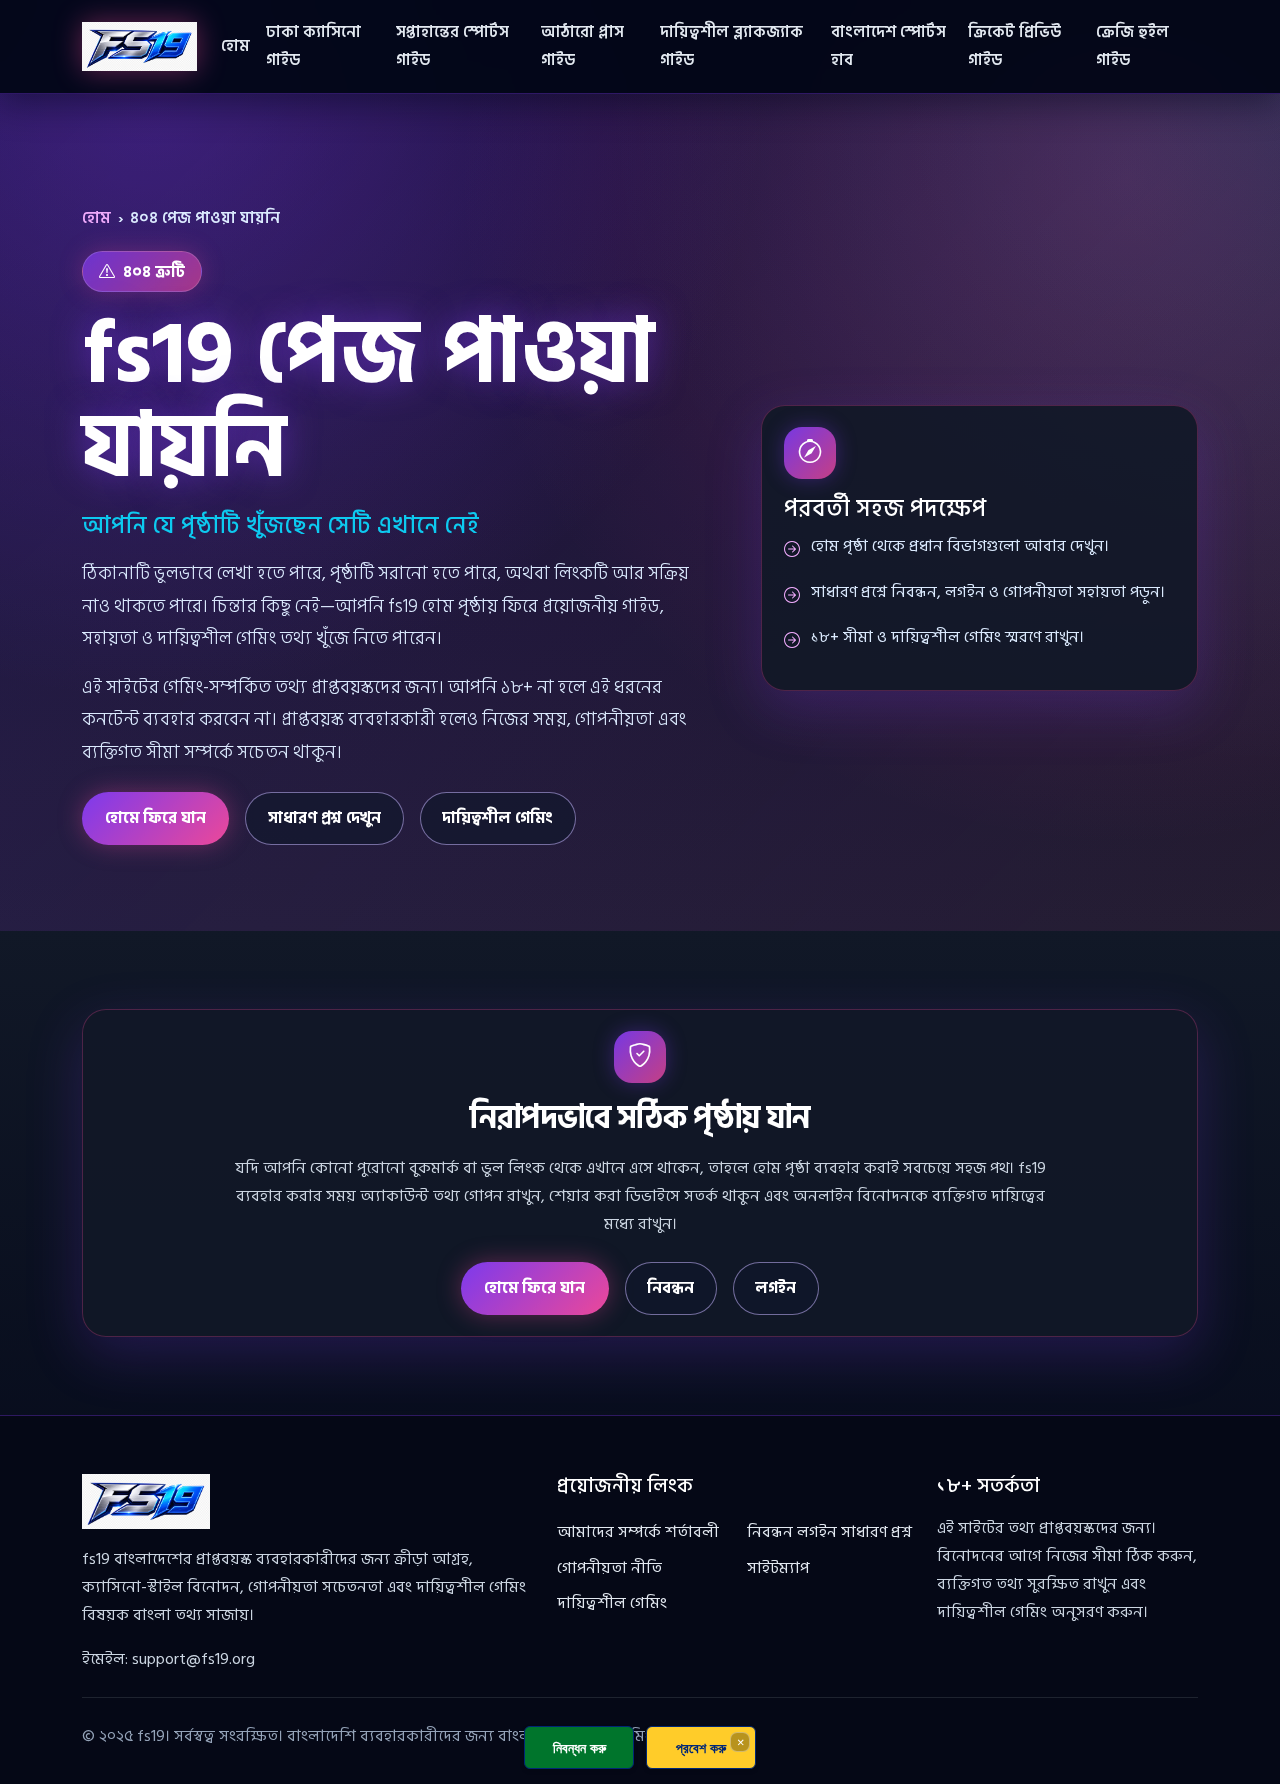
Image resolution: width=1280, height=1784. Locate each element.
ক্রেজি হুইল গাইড (1132, 46)
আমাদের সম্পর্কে (609, 1532)
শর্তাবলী (692, 1532)
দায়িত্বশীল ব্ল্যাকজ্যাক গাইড (731, 46)
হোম (235, 46)
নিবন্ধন (670, 1288)
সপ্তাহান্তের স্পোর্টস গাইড (452, 46)
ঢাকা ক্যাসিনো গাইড (313, 46)
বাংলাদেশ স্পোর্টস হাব (888, 46)
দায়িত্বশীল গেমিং (497, 818)
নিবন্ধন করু (579, 1747)
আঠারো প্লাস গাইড (582, 46)
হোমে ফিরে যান (155, 818)
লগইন (775, 1288)
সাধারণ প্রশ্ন (876, 1532)
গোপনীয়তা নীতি (609, 1568)
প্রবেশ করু (701, 1747)
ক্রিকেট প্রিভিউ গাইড (1014, 46)
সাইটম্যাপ (778, 1568)
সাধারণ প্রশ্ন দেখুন (324, 818)
